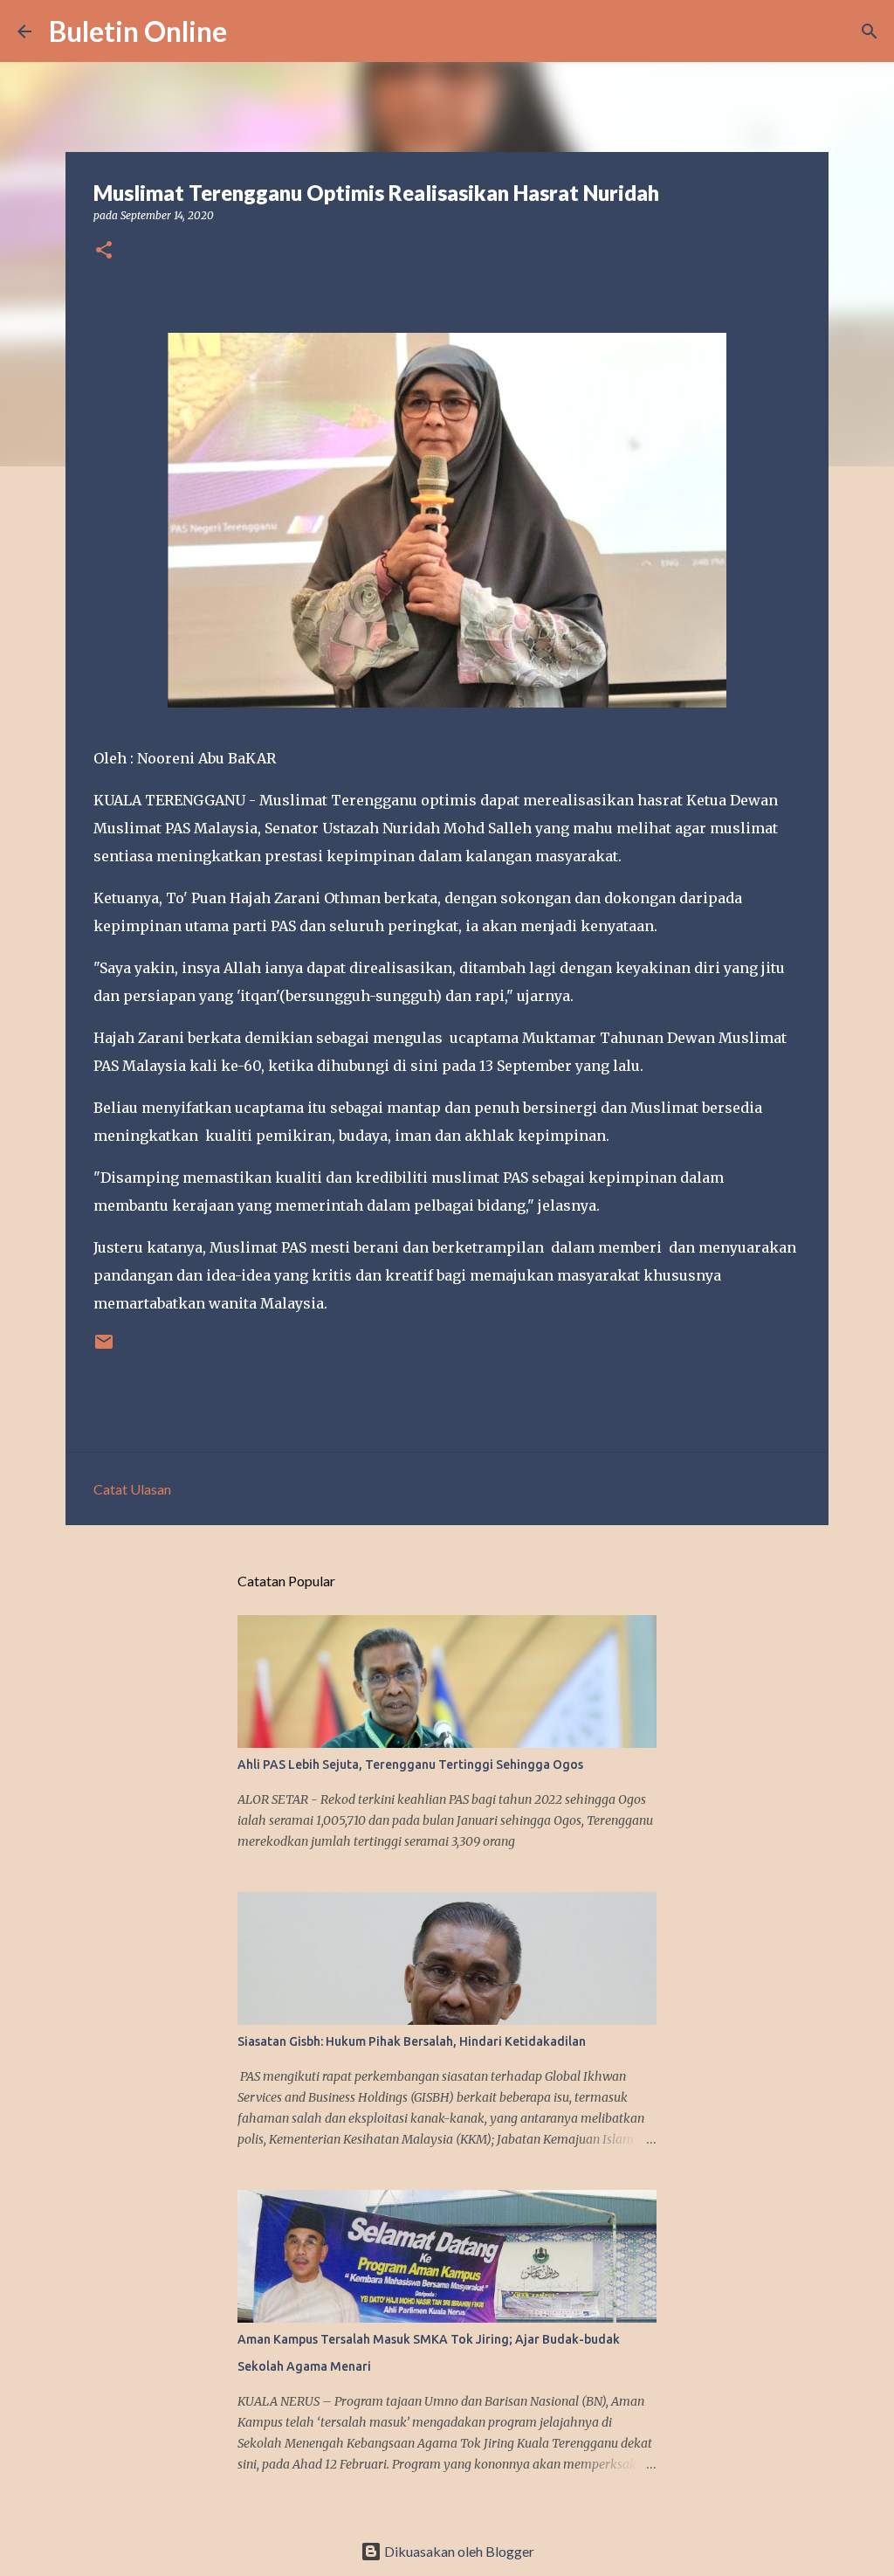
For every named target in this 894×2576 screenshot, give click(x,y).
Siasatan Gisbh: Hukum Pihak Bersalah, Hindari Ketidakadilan (412, 2041)
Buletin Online (138, 31)
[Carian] (251, 31)
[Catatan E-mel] (104, 1348)
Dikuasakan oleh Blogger (458, 2551)
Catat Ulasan (132, 1489)
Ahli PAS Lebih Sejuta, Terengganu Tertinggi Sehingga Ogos (410, 1765)
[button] (104, 251)
